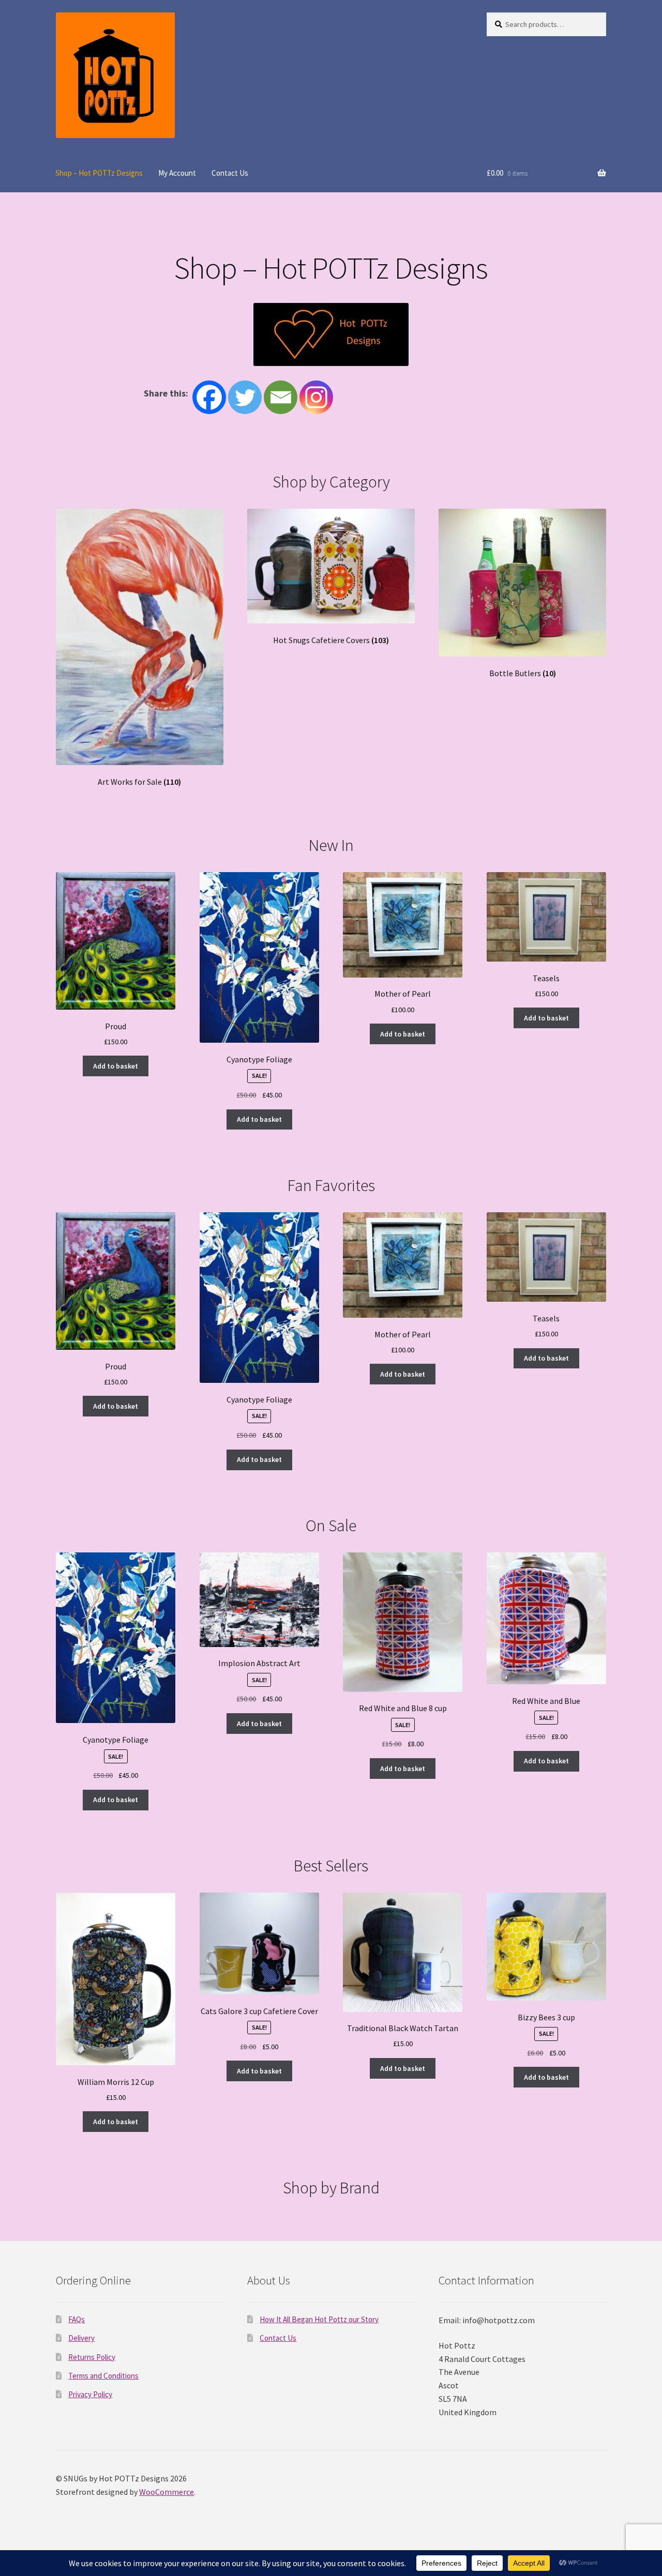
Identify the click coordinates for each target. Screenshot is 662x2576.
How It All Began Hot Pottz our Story (319, 2319)
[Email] (281, 397)
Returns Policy (92, 2357)
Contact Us (230, 173)
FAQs (77, 2319)
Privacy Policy (90, 2394)
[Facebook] (209, 397)
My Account (177, 173)
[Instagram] (316, 397)
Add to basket (116, 1066)
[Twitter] (245, 397)
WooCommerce (167, 2492)
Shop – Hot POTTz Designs (99, 173)
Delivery (81, 2338)
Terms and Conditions (103, 2376)
